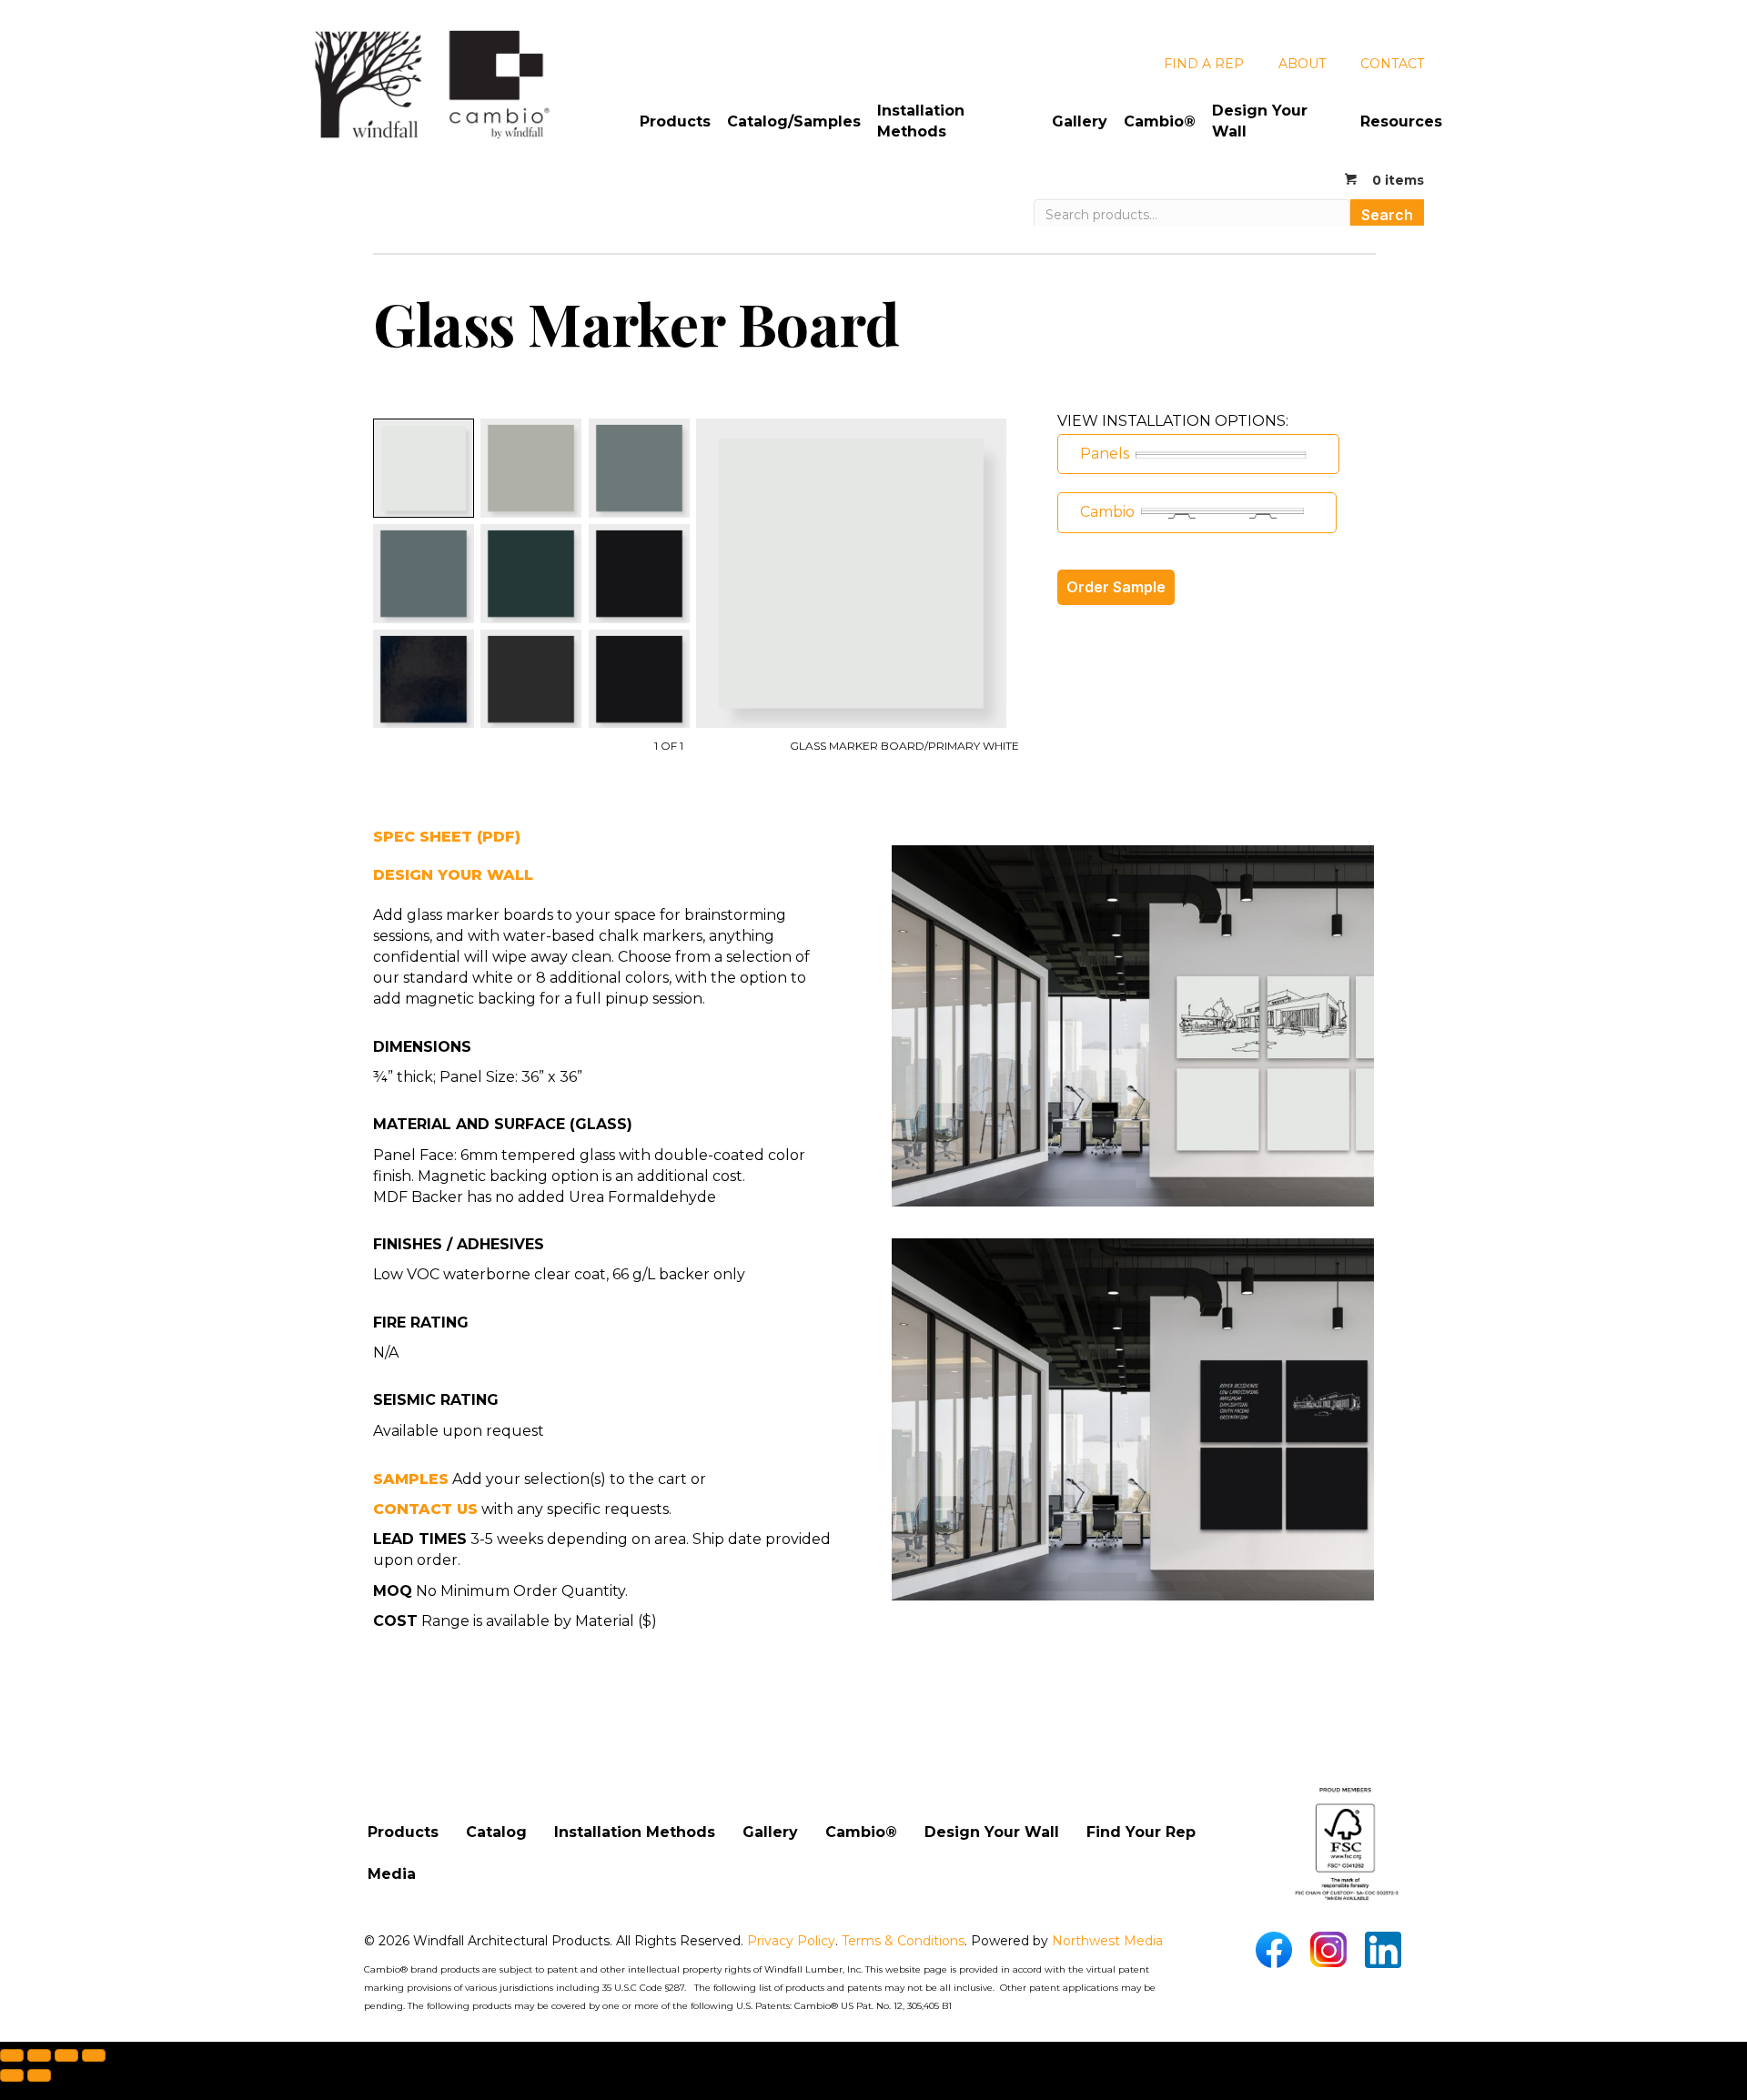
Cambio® (1160, 121)
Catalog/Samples (794, 121)
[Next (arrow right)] (39, 2075)
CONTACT (1392, 64)
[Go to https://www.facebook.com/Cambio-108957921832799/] (1274, 1950)
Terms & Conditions (903, 1941)
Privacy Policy (791, 1941)
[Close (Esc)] (94, 2055)
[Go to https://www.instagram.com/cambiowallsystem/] (1328, 1950)
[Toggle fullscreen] (39, 2055)
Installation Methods (921, 121)
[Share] (66, 2055)
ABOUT (1302, 64)
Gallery (1080, 121)
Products (675, 121)
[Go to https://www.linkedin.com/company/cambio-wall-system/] (1383, 1950)
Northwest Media (1107, 1941)
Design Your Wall (1260, 121)
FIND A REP (1204, 64)
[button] (1198, 454)
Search (1387, 215)
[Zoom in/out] (12, 2055)
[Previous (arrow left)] (12, 2075)
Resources (1401, 121)
